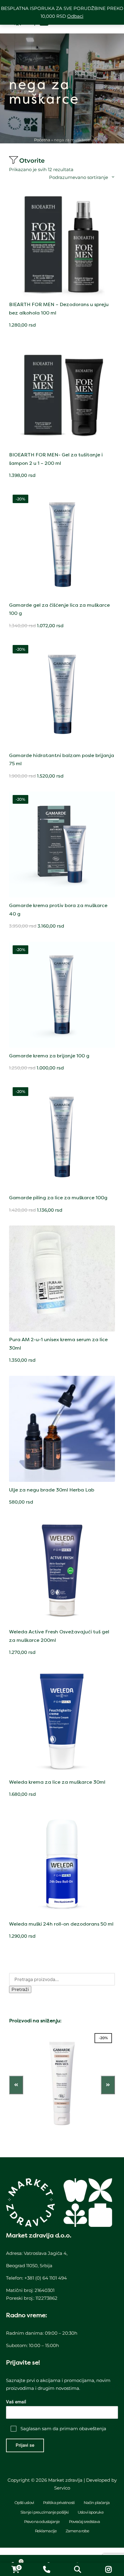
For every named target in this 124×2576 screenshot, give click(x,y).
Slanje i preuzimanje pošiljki (45, 2512)
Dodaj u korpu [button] (62, 296)
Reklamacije (46, 2531)
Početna (42, 140)
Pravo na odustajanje (42, 2521)
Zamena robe (77, 2531)
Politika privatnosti (59, 2502)
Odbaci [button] (75, 16)
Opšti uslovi (24, 2502)
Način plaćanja (97, 2502)
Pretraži (20, 1989)
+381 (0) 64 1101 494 (46, 2278)
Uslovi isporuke (91, 2512)
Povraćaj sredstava (85, 2521)
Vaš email (16, 2402)
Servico (62, 2488)
